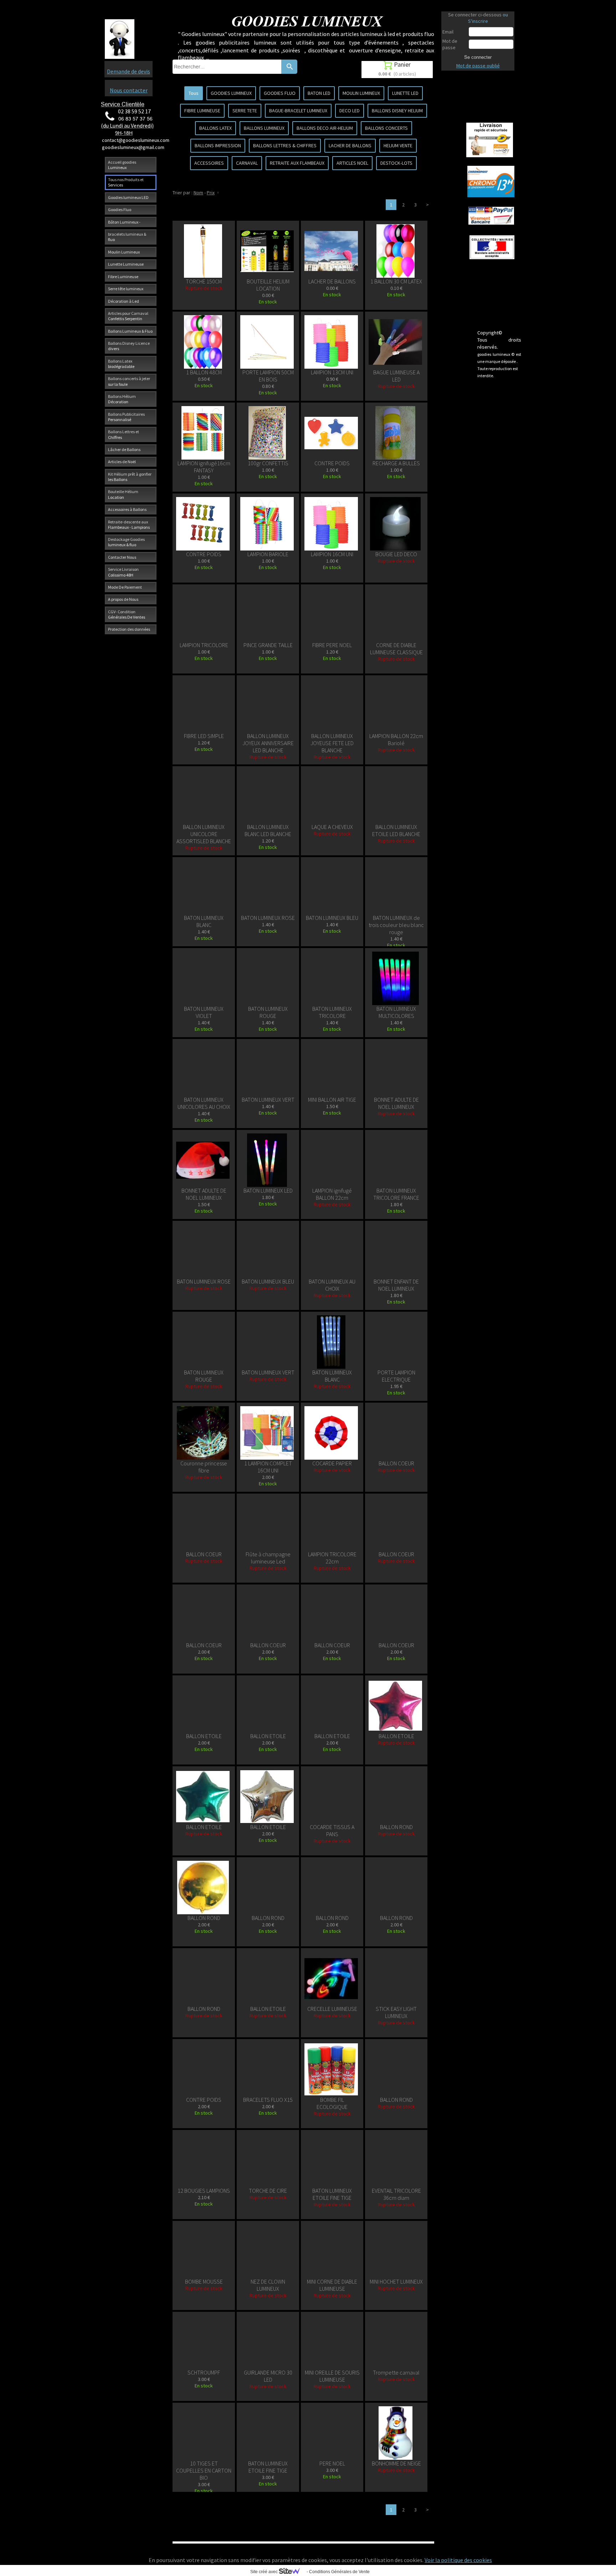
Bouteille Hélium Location (123, 494)
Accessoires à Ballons (127, 509)
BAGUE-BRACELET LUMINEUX (298, 111)
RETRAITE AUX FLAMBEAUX (297, 163)
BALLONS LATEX (215, 128)
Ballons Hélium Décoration (122, 399)
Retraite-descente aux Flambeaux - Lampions (129, 524)
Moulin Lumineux (124, 252)
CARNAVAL (247, 163)
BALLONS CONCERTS (386, 128)
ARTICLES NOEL (352, 163)
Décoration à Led (124, 301)
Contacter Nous (122, 557)
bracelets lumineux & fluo (127, 237)
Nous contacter (129, 90)
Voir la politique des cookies (458, 2560)
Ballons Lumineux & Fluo (130, 331)
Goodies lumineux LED (128, 197)
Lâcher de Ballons (124, 449)
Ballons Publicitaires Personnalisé (126, 417)
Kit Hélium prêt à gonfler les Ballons (130, 477)
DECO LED (350, 111)
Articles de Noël (122, 462)
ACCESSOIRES (209, 163)
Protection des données (129, 629)
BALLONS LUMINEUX (264, 128)
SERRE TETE (245, 111)
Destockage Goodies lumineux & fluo (126, 542)
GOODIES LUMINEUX (231, 93)
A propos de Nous (123, 599)
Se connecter (478, 57)
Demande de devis (129, 71)
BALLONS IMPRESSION (218, 145)
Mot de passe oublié (478, 66)
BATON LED (319, 93)
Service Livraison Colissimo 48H (123, 572)
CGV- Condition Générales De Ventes (127, 614)
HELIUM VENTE (398, 145)
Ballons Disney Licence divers (129, 346)
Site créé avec (265, 2572)
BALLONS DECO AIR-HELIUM (325, 128)
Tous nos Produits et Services (126, 182)
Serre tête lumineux (126, 289)
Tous (194, 93)
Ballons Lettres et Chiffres (124, 434)
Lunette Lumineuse (126, 264)
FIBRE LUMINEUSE (202, 111)
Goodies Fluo (120, 209)
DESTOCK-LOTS (396, 163)
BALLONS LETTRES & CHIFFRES (285, 145)
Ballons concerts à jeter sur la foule (129, 381)
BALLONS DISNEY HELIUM (397, 111)
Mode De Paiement (125, 587)
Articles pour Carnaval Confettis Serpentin (128, 316)
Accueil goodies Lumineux (122, 165)
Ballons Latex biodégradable (121, 364)
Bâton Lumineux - (124, 222)
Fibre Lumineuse (123, 276)
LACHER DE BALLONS (350, 145)
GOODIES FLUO (280, 93)
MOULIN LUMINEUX (361, 93)
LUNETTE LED (405, 93)
